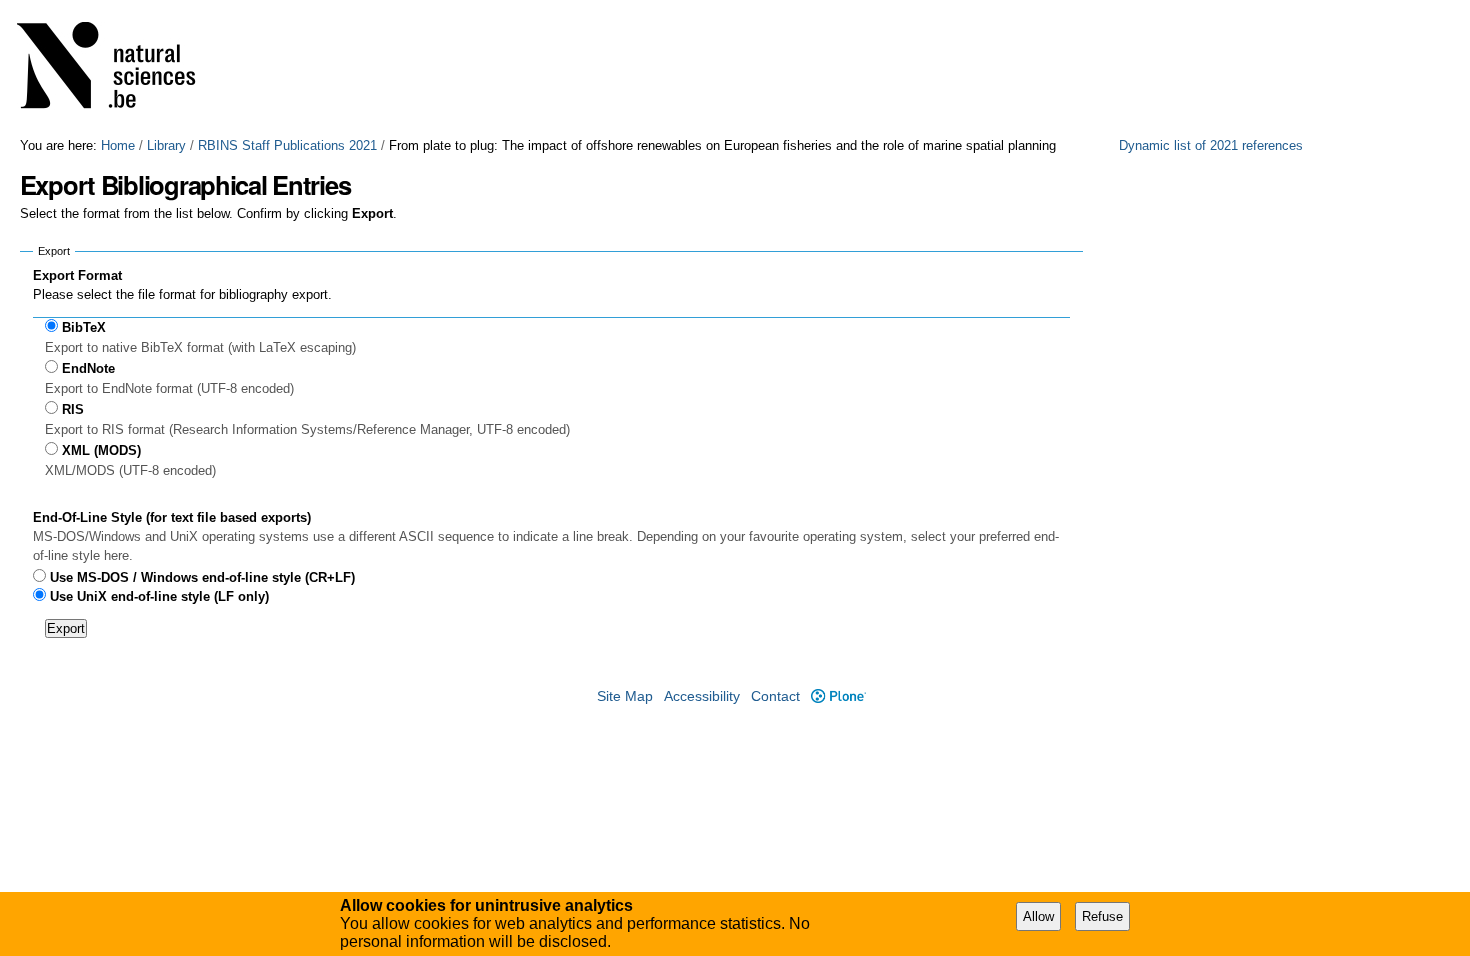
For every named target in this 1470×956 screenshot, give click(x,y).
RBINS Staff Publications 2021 (287, 145)
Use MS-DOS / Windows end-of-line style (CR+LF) (202, 577)
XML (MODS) (101, 450)
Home (118, 145)
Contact (775, 696)
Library (166, 145)
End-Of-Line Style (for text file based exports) (172, 517)
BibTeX (84, 327)
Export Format (77, 275)
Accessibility (702, 696)
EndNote (88, 368)
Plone (838, 696)
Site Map (625, 696)
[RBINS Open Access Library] (119, 69)
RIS (73, 409)
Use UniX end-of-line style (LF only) (159, 596)
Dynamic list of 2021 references (1211, 145)
